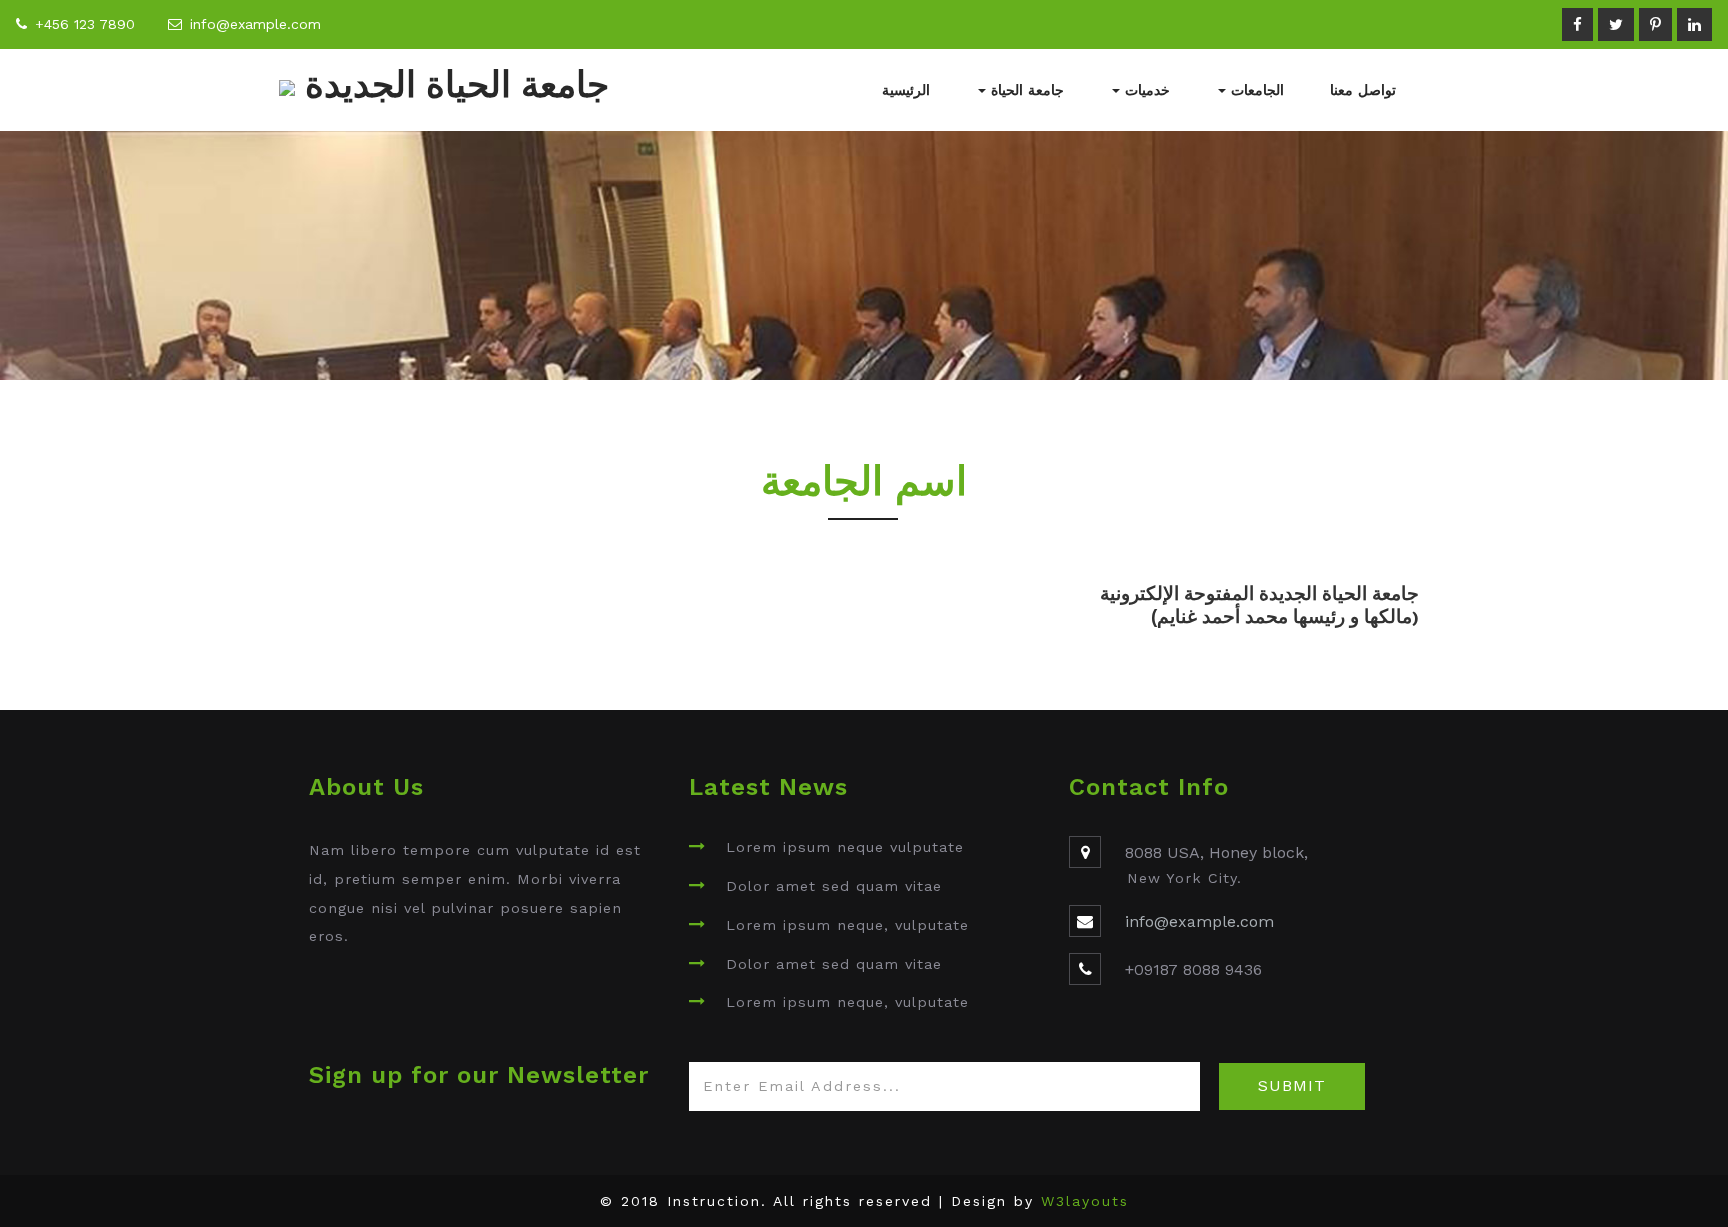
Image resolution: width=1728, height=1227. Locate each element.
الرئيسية (906, 90)
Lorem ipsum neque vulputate (845, 847)
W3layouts (1085, 1201)
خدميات (1145, 90)
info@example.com (255, 24)
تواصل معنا (1363, 90)
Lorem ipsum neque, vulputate (847, 925)
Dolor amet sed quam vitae (834, 886)
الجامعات (1255, 90)
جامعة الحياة (1025, 90)
